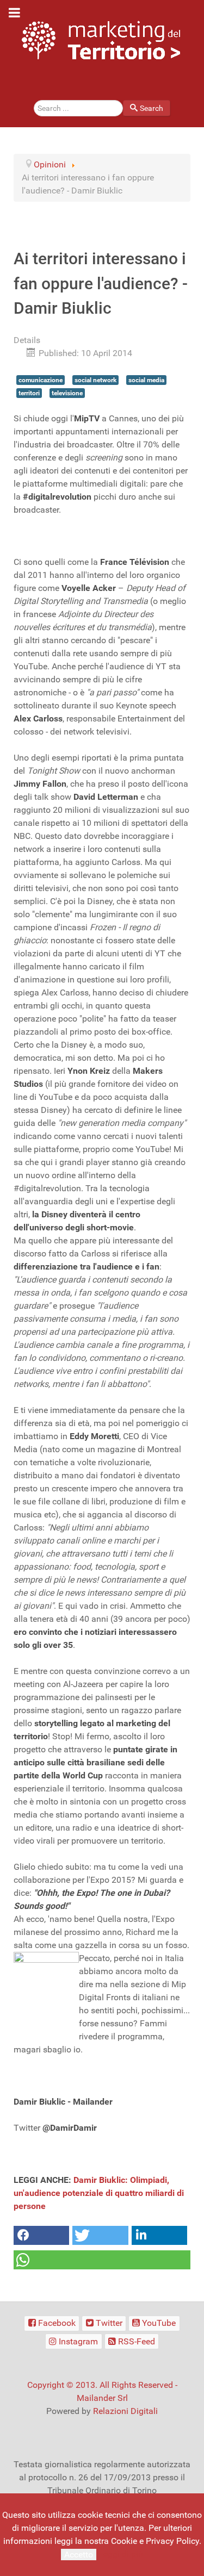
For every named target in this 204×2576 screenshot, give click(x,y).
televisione (67, 393)
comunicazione (41, 380)
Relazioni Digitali (125, 2411)
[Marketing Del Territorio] (101, 40)
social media (146, 380)
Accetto (79, 2555)
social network (95, 380)
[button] (41, 2235)
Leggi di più (121, 2554)
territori (29, 393)
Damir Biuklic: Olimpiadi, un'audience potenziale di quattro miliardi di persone (99, 2193)
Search (152, 108)
